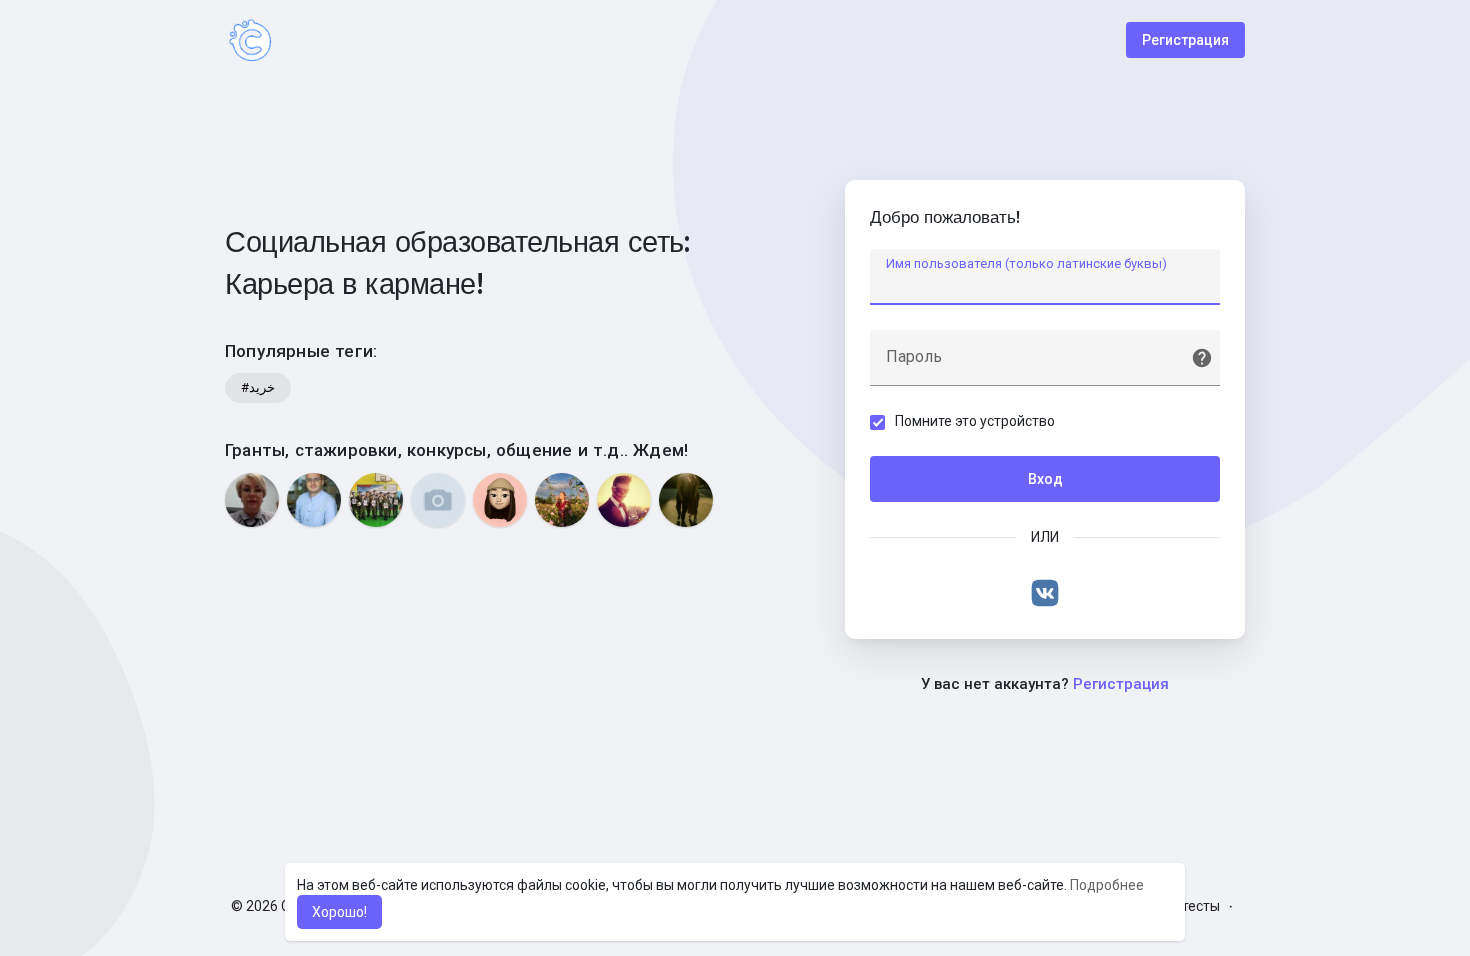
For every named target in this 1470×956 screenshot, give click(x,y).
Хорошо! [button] (339, 912)
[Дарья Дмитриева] (438, 500)
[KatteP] (500, 500)
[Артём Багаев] (624, 500)
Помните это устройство (975, 421)
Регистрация (1185, 40)
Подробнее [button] (1107, 885)
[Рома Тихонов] (376, 500)
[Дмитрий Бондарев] (314, 500)
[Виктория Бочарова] (562, 500)
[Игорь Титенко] (686, 500)
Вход (1045, 479)
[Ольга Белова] (252, 500)
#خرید (258, 387)
